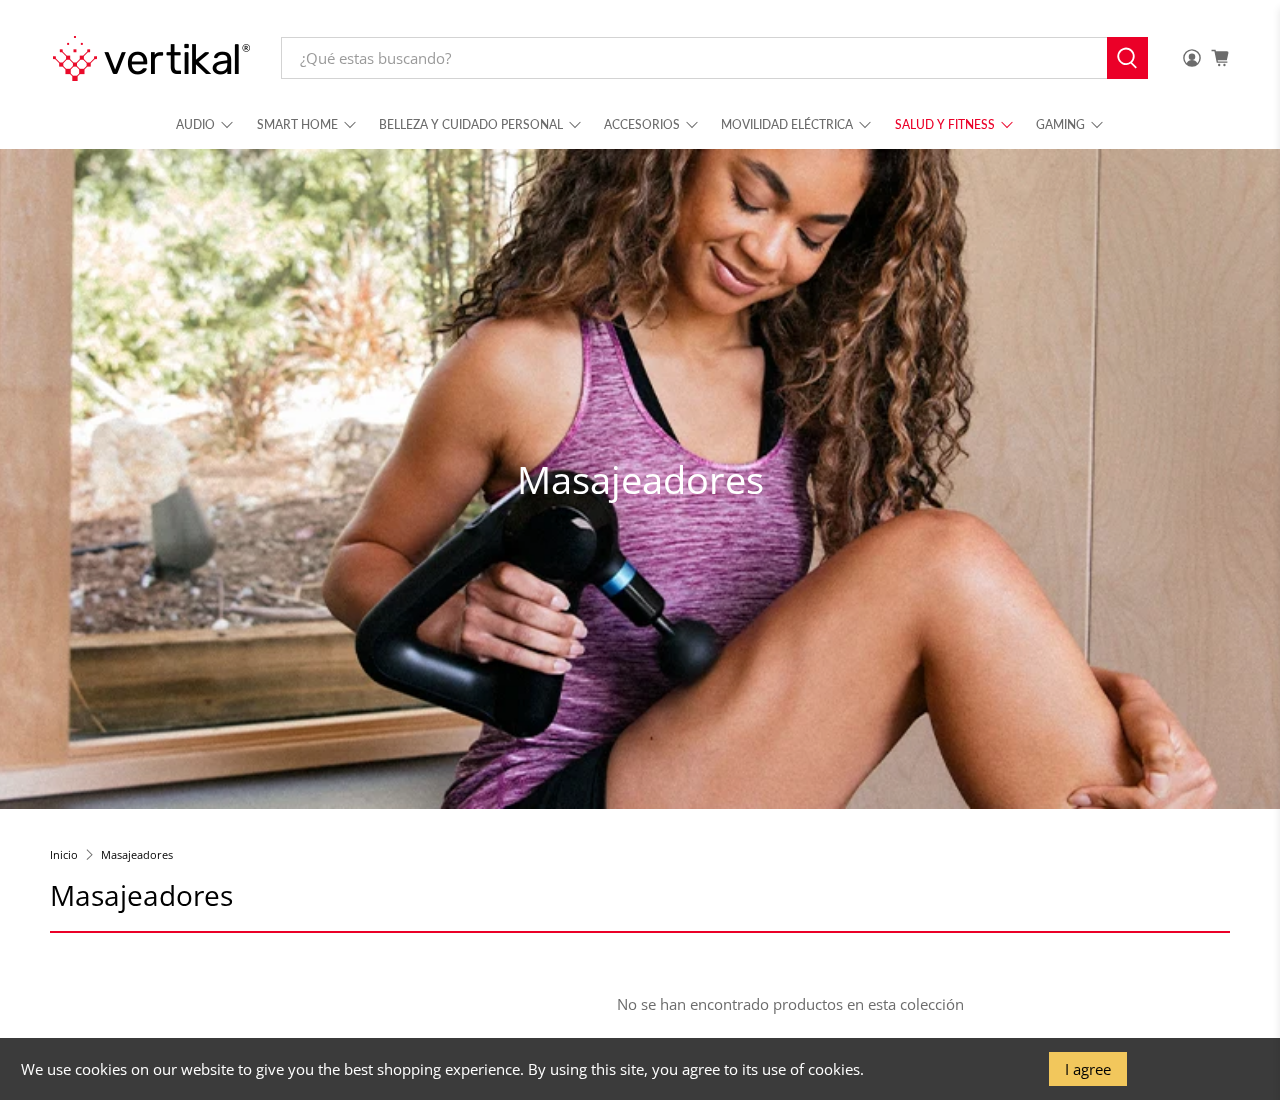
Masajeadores (137, 854)
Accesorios (642, 124)
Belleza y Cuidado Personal (471, 124)
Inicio (64, 854)
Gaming (1060, 124)
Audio (195, 124)
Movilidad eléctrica (787, 124)
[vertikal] (151, 58)
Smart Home (297, 124)
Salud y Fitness (945, 124)
